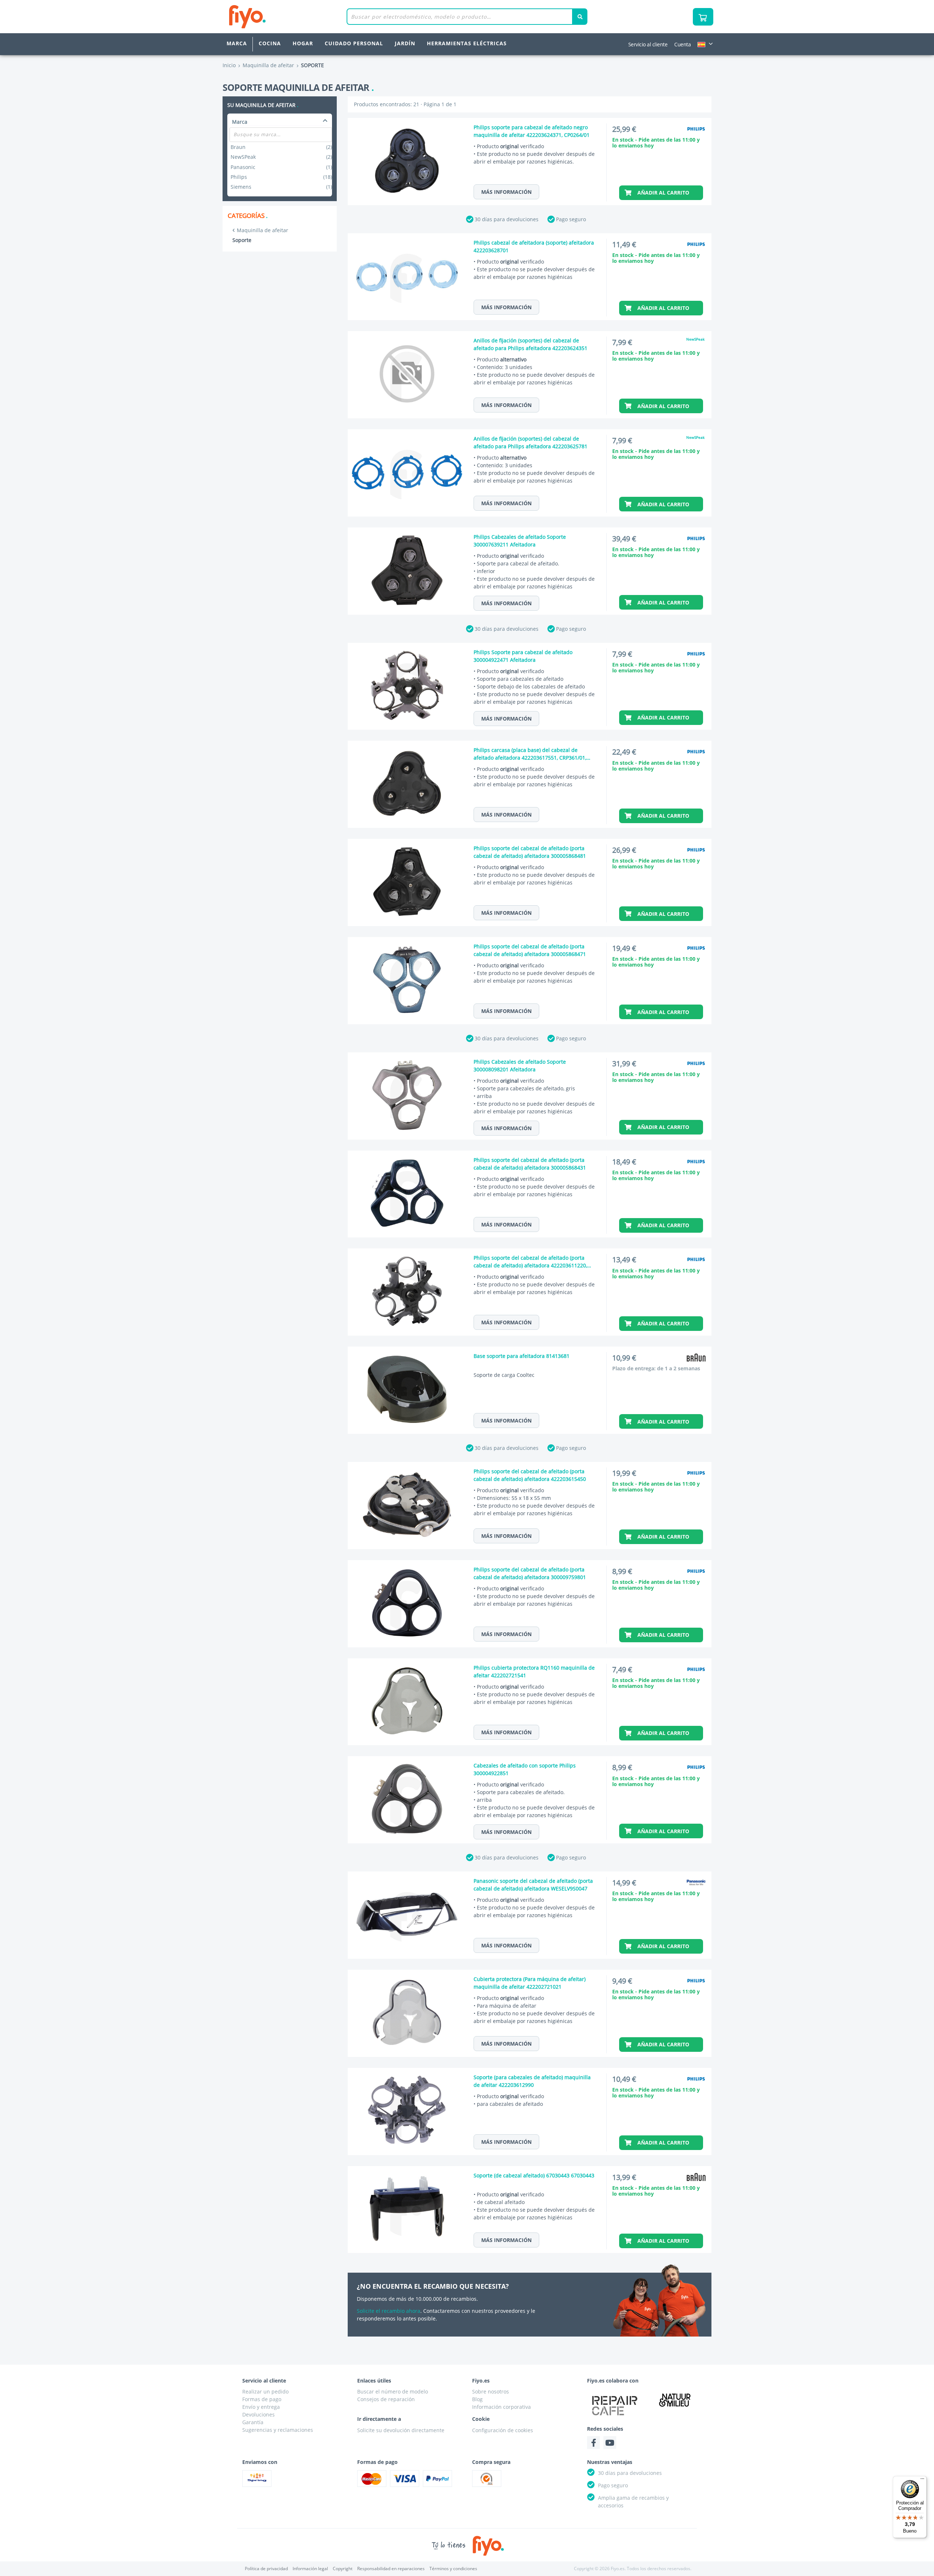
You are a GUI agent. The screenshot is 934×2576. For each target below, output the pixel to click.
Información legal (310, 2569)
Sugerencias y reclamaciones (278, 2430)
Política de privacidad (266, 2569)
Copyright (343, 2569)
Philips (281, 177)
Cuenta (682, 44)
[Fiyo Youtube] (610, 2443)
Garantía (253, 2422)
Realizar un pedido (265, 2391)
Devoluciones (258, 2414)
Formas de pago (262, 2399)
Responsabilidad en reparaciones (391, 2569)
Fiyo (277, 17)
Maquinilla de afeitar (263, 230)
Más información (506, 192)
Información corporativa (501, 2407)
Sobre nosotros (491, 2391)
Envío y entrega (261, 2407)
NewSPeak (281, 157)
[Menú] (922, 2480)
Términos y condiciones (453, 2569)
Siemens (281, 187)
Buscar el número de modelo (393, 2391)
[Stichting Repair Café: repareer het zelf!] (615, 2406)
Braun (281, 147)
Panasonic (281, 167)
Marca (237, 43)
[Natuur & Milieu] (675, 2400)
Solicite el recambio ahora (389, 2311)
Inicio (229, 65)
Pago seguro (571, 219)
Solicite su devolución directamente (401, 2430)
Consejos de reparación (386, 2399)
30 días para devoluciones (507, 219)
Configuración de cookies (503, 2430)
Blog (477, 2399)
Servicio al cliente (648, 44)
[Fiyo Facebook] (593, 2443)
